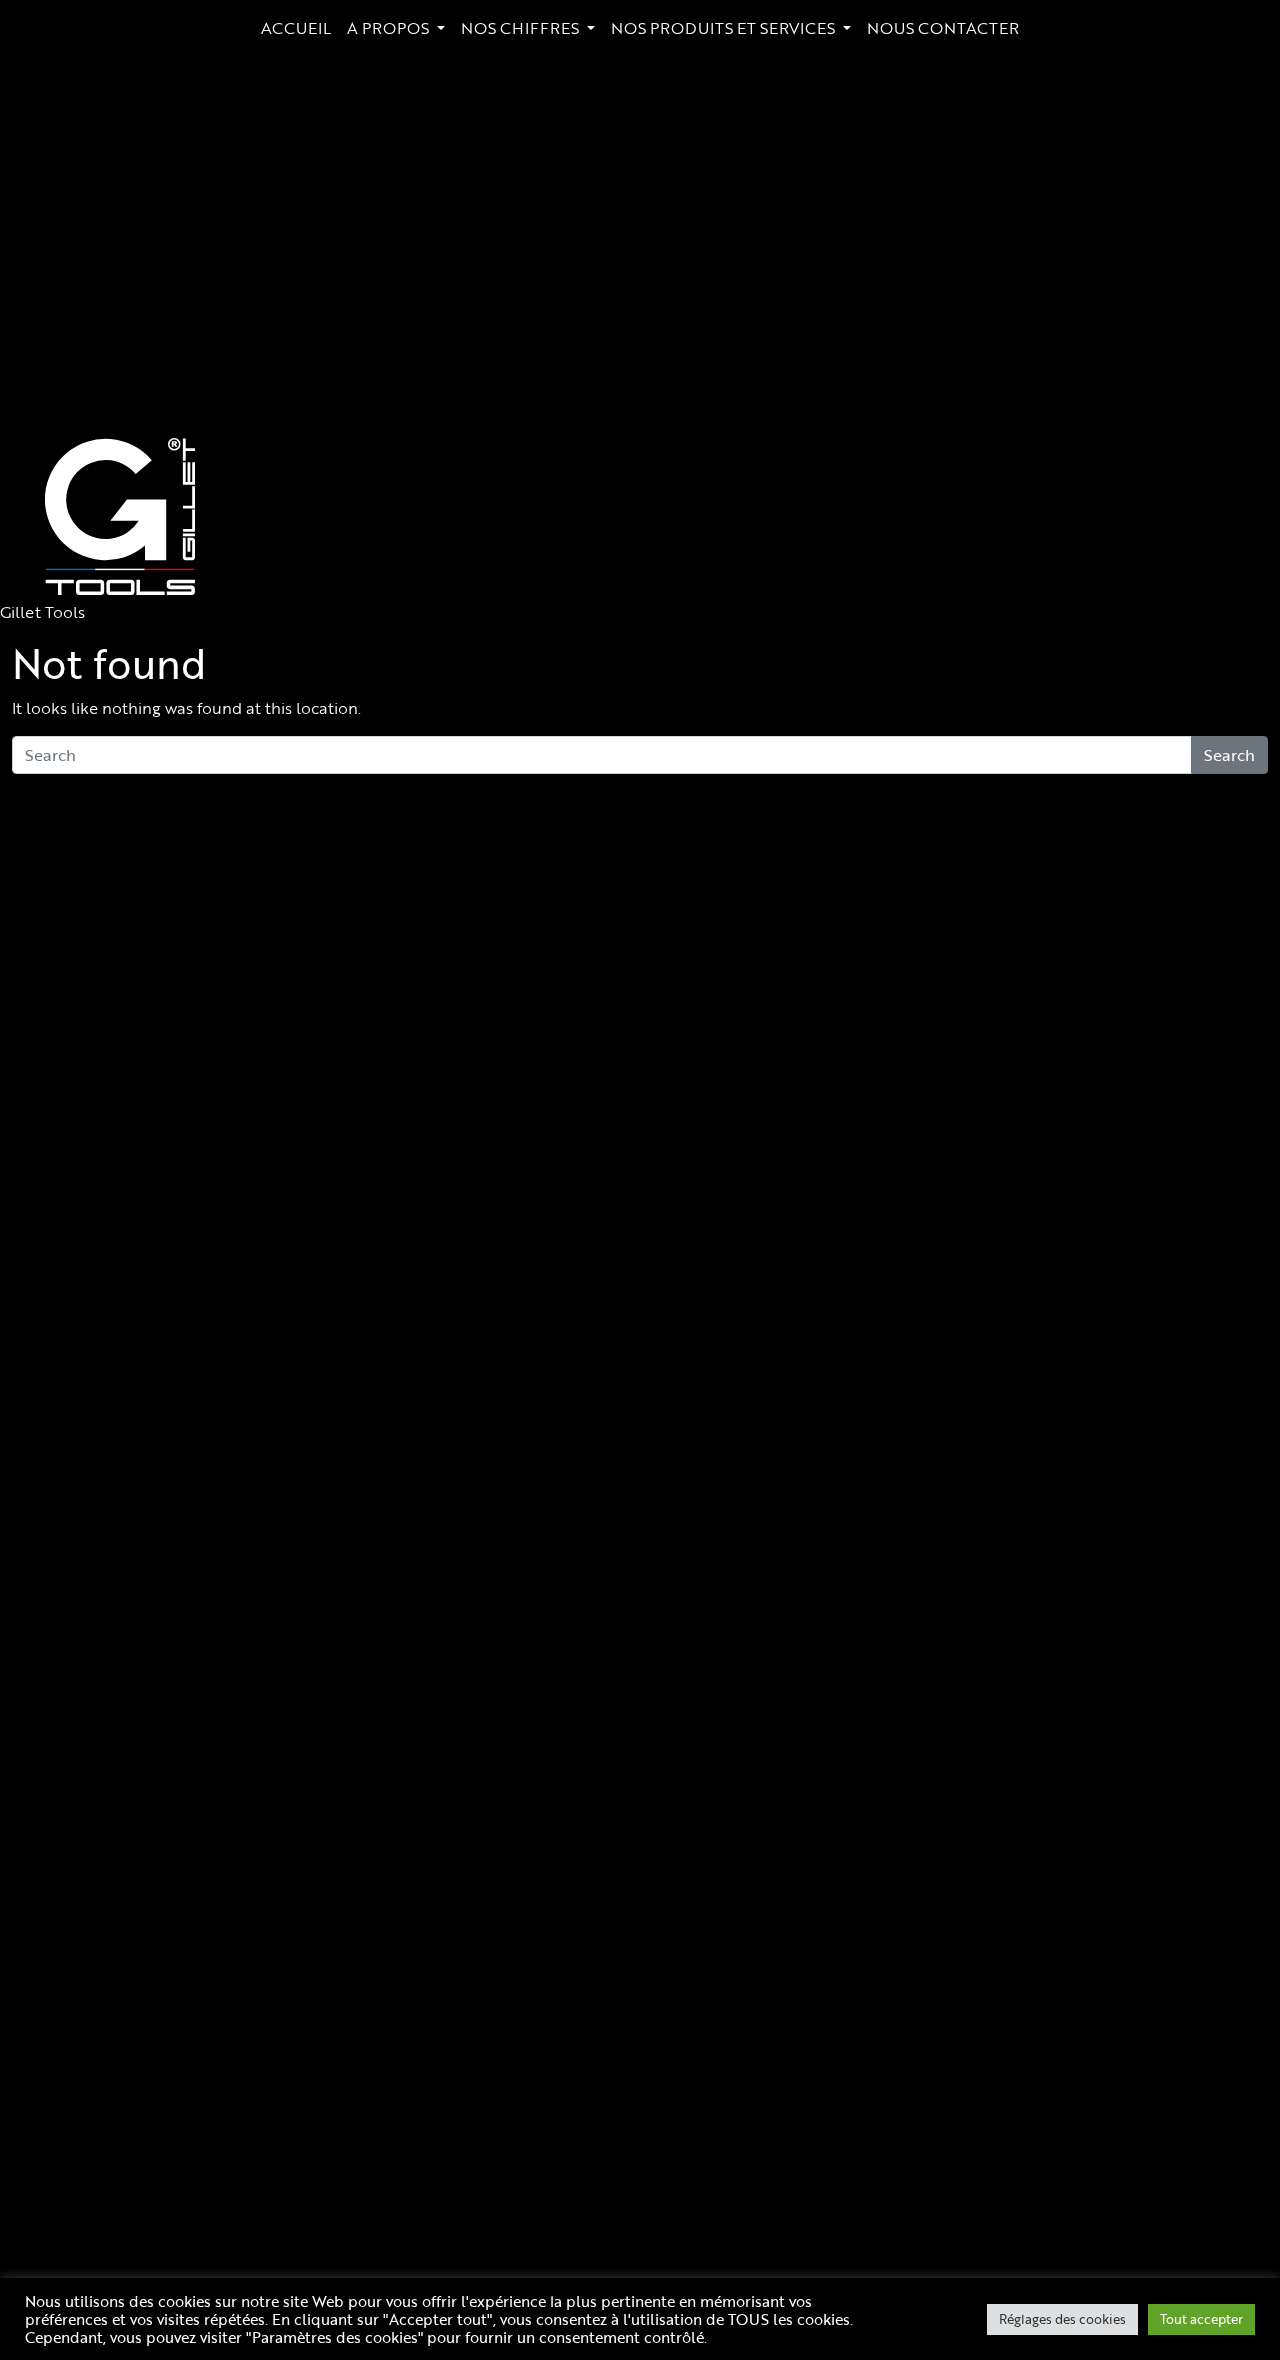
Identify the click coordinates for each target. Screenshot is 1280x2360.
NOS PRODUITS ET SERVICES (725, 28)
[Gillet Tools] (120, 516)
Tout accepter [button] (1201, 2319)
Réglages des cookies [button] (1062, 2319)
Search (1229, 755)
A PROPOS (390, 28)
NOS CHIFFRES (522, 28)
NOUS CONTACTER (943, 28)
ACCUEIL (296, 28)
